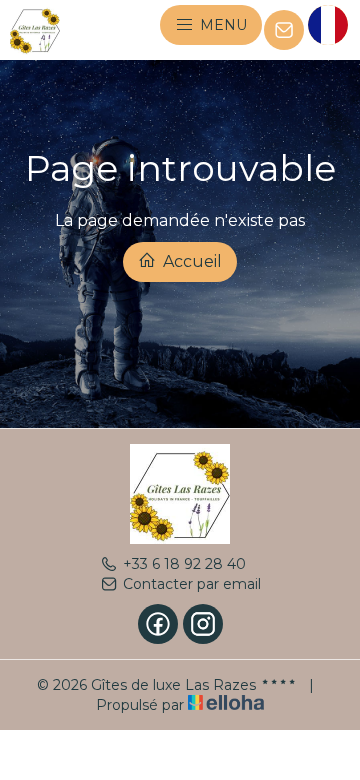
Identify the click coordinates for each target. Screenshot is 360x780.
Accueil (190, 261)
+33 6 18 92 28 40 (184, 564)
